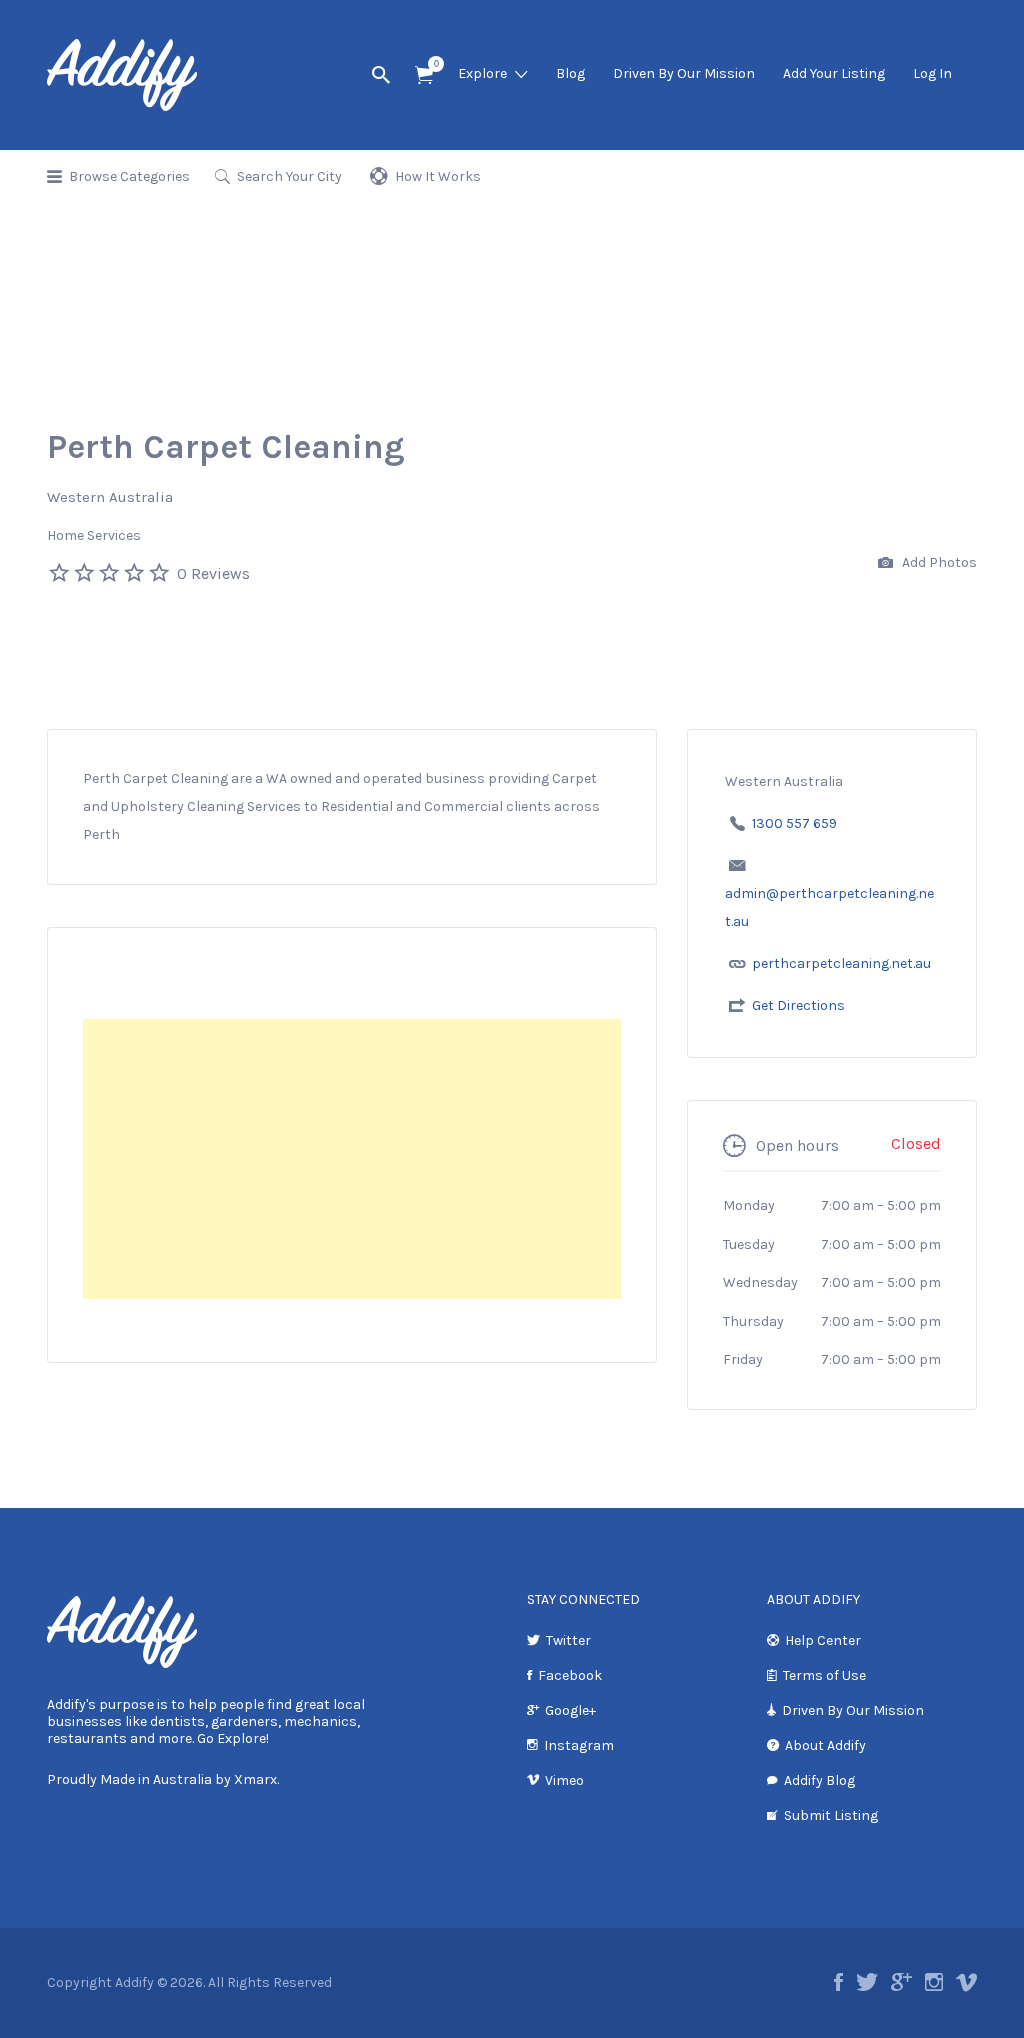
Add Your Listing (834, 73)
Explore (482, 73)
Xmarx (255, 1779)
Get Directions (798, 1005)
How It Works (438, 176)
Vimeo (564, 1780)
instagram (934, 1982)
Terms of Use (824, 1675)
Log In (932, 73)
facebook (838, 1982)
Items (424, 75)
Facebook (570, 1675)
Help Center (823, 1640)
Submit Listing (831, 1815)
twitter (867, 1982)
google (901, 1982)
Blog (570, 73)
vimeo (966, 1982)
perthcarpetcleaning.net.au (841, 963)
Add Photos (938, 562)
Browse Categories (129, 176)
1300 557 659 (794, 823)
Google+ (570, 1710)
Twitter (568, 1640)
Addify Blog (819, 1780)
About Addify (825, 1745)
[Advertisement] (352, 1159)
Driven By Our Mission (684, 73)
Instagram (579, 1745)
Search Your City (289, 176)
